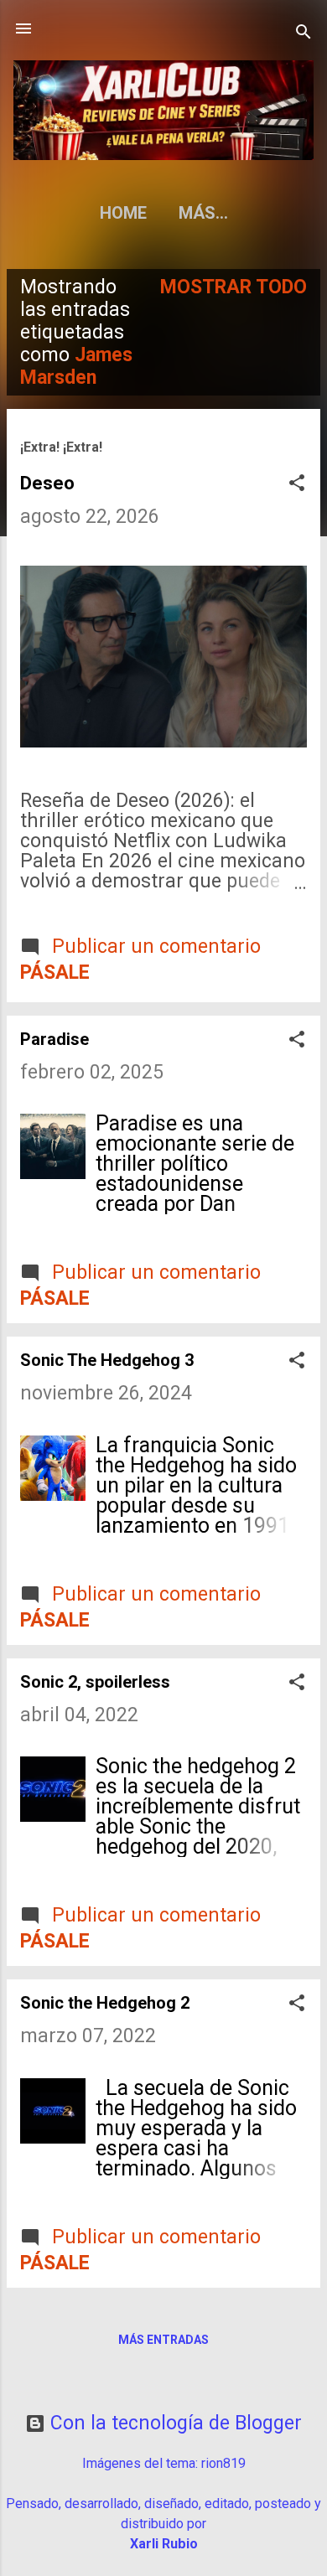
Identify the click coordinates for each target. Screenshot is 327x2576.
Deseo (47, 483)
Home (123, 213)
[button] (297, 485)
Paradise (54, 1039)
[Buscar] (304, 34)
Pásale (55, 972)
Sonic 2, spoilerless (95, 1682)
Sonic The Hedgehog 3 (107, 1360)
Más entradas (163, 2340)
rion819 (223, 2463)
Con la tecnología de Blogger (174, 2423)
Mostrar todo (234, 287)
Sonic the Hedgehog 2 (105, 2003)
